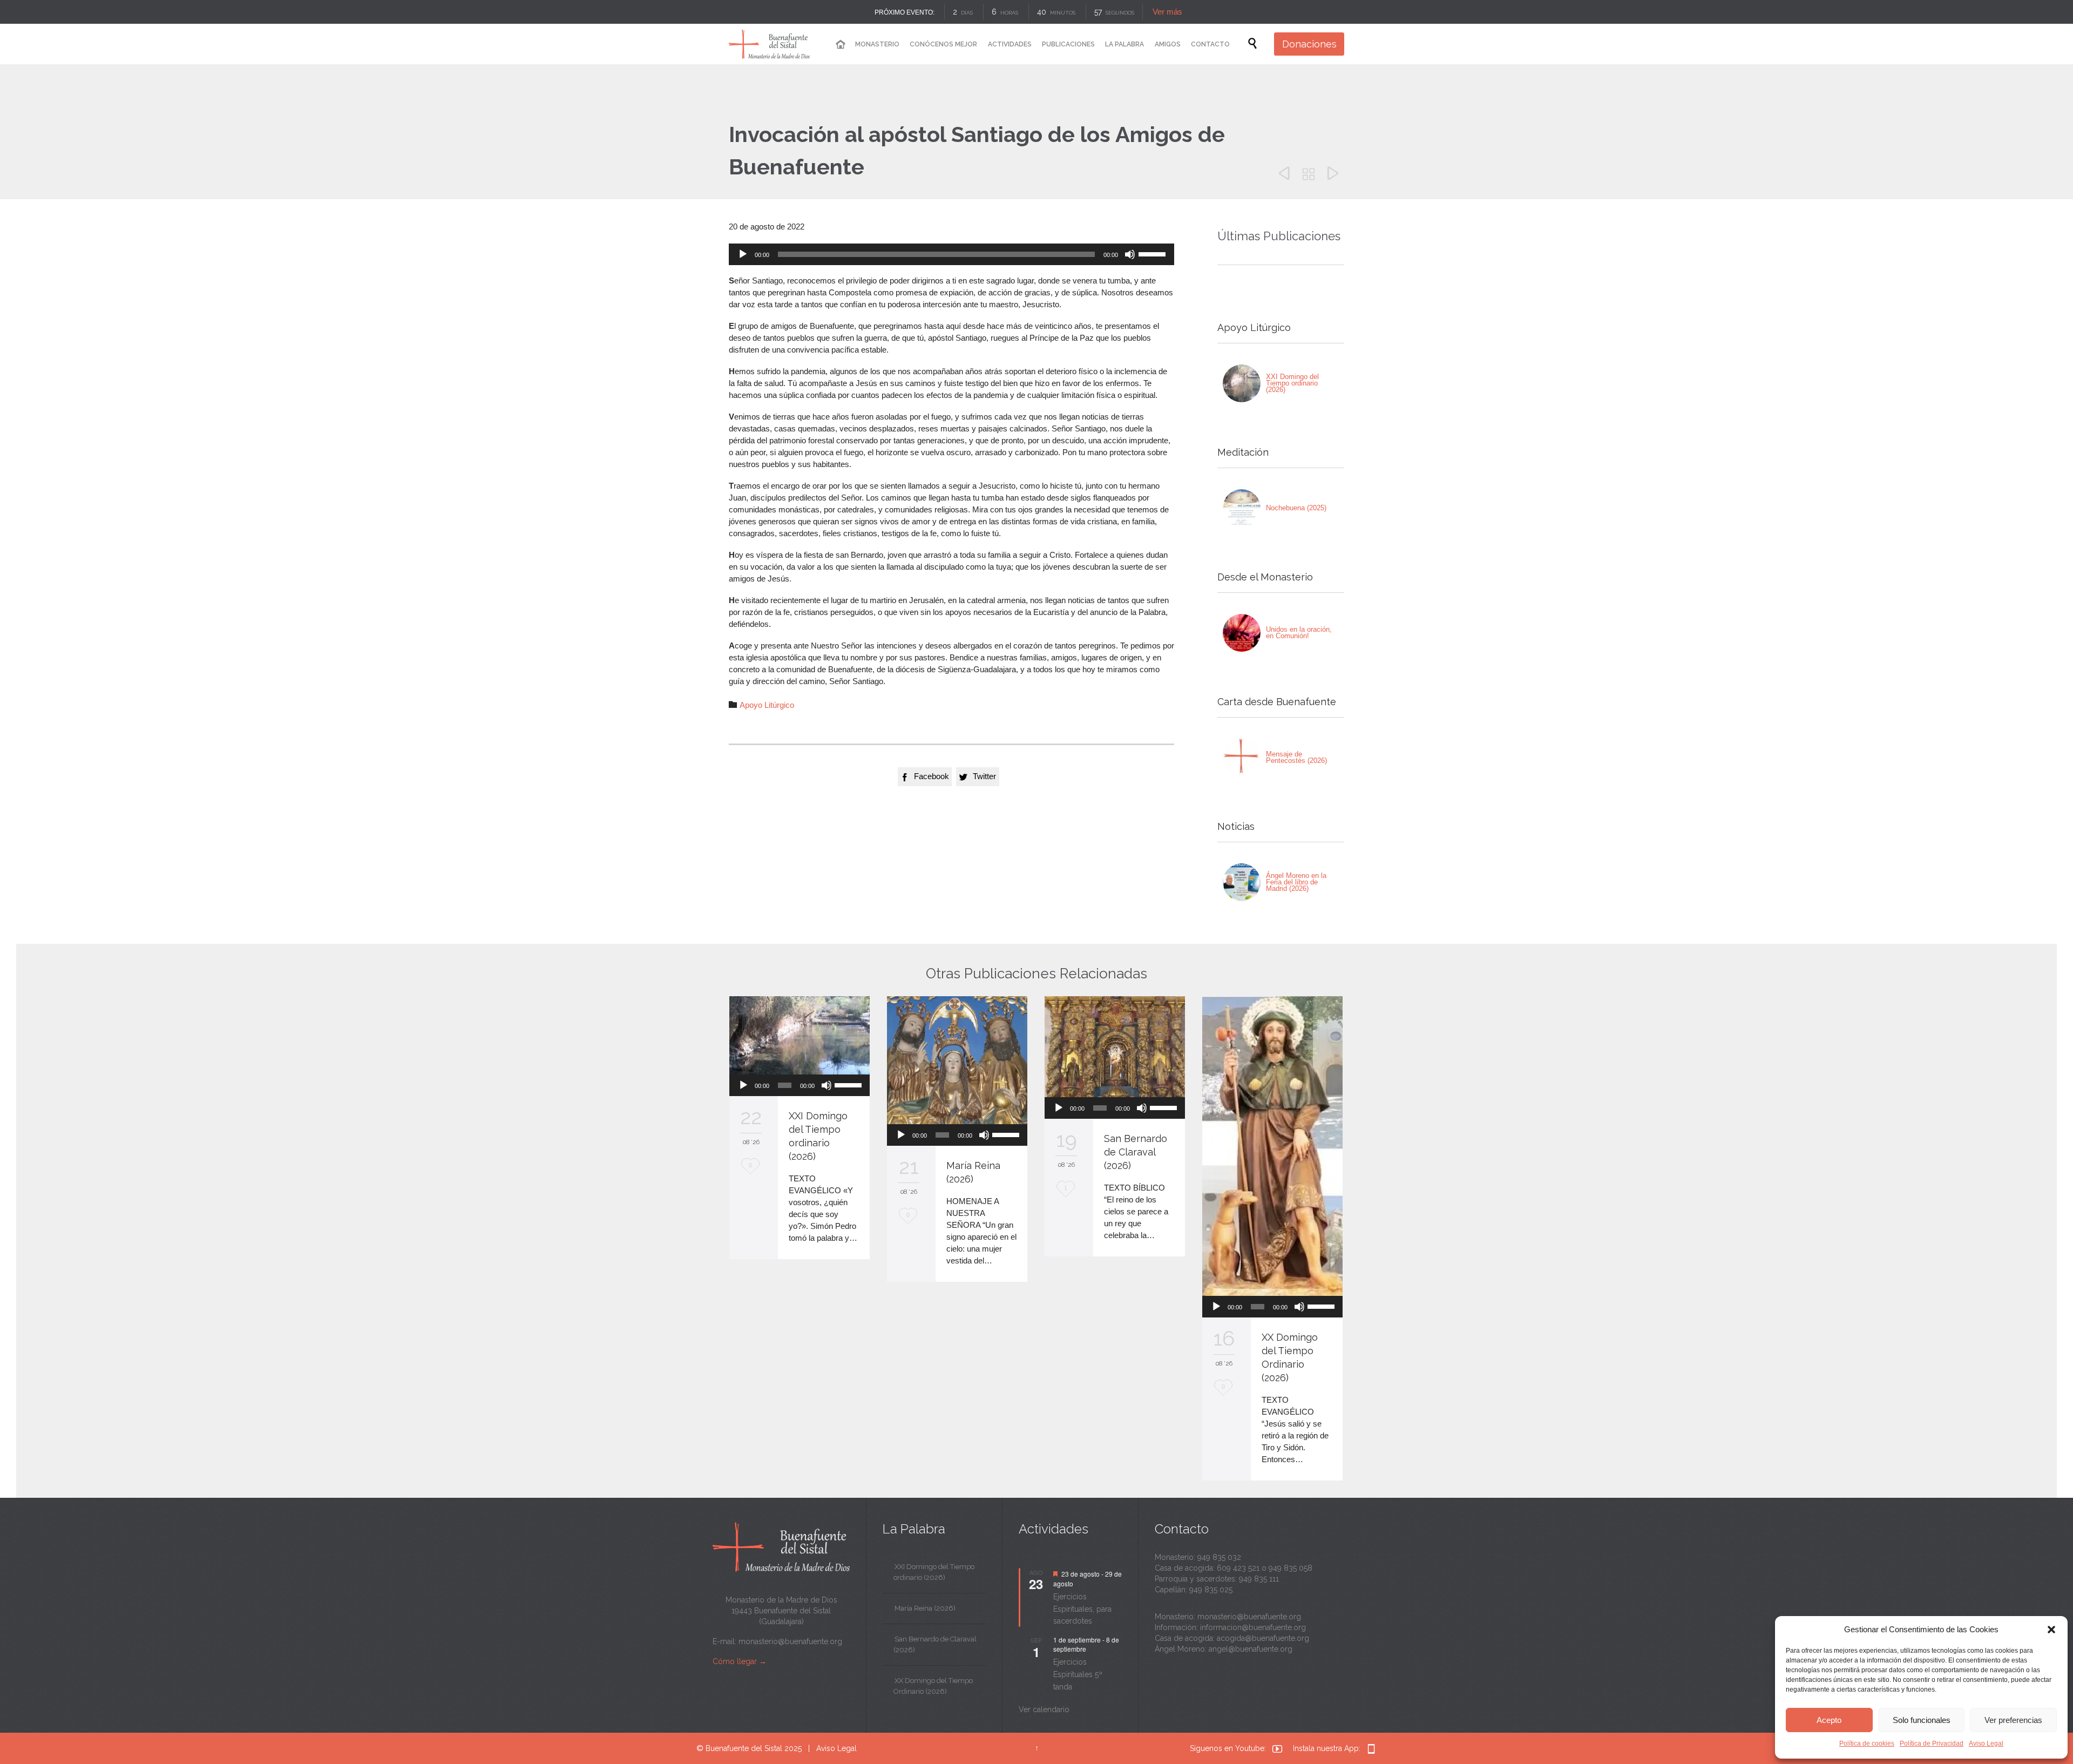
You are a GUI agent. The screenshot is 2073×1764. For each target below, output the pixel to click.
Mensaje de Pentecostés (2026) (1296, 757)
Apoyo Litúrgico (767, 705)
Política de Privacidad (1932, 1743)
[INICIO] (840, 45)
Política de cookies (1867, 1743)
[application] (951, 254)
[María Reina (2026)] (957, 1060)
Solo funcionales (1922, 1720)
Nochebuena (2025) (1296, 508)
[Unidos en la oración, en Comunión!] (1242, 633)
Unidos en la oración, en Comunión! (1299, 633)
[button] (2051, 1630)
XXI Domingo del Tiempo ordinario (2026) (1292, 383)
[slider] (1154, 253)
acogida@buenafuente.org (1263, 1638)
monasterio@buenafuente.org (790, 1641)
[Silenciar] (1130, 254)
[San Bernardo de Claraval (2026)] (1115, 1047)
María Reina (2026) (925, 1608)
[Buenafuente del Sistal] (769, 44)
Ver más (1167, 12)
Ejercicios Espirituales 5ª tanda (1078, 1674)
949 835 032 (1219, 1557)
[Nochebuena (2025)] (1242, 508)
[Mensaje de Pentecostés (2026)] (1242, 758)
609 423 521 (1238, 1568)
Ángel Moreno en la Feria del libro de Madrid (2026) (1296, 882)
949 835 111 (1259, 1579)
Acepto (1829, 1720)
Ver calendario (1044, 1709)
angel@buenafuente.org (1251, 1649)
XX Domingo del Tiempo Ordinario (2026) (933, 1686)
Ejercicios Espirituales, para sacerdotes (1082, 1609)
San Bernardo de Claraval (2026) (1136, 1152)
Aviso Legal (1986, 1743)
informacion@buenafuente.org (1253, 1627)
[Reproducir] (743, 254)
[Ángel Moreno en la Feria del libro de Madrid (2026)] (1242, 882)
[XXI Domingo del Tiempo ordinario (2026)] (1242, 383)
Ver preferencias (2013, 1720)
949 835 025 (1211, 1590)
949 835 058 (1290, 1568)
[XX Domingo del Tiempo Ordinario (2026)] (1272, 1146)
